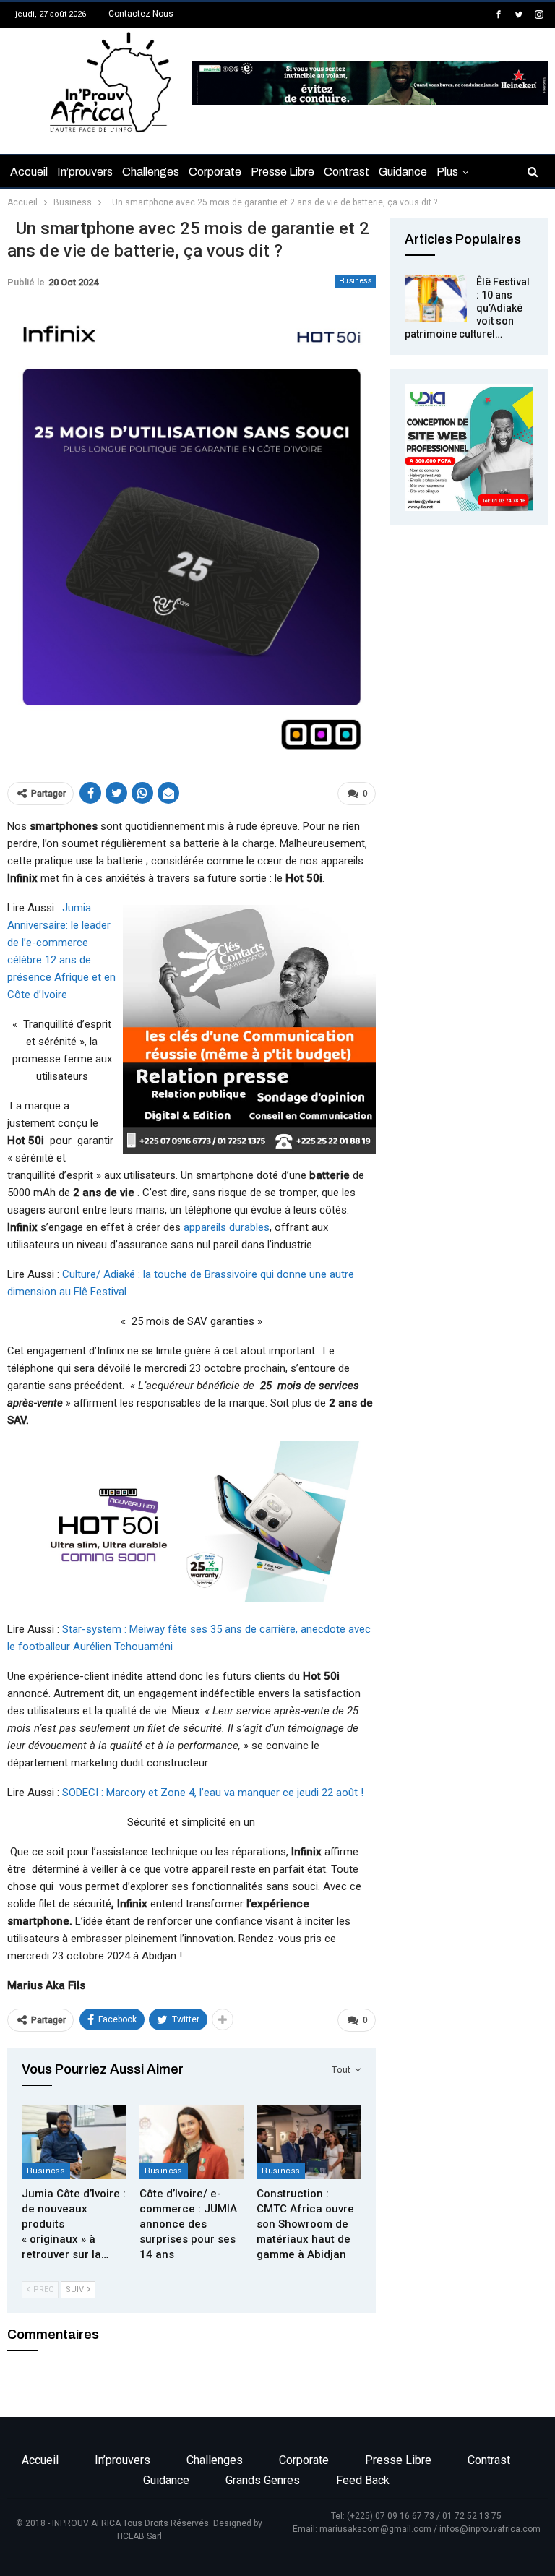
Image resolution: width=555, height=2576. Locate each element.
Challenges (151, 172)
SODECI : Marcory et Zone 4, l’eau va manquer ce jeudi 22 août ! (213, 1793)
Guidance (403, 172)
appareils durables (227, 1227)
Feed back (363, 2480)
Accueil (29, 172)
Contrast (347, 172)
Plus (447, 172)
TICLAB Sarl (139, 2536)
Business (355, 281)
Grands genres (263, 2480)
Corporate (215, 172)
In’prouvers (85, 172)
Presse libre (283, 172)
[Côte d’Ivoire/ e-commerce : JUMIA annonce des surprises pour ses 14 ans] (192, 2142)
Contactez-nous (141, 14)
